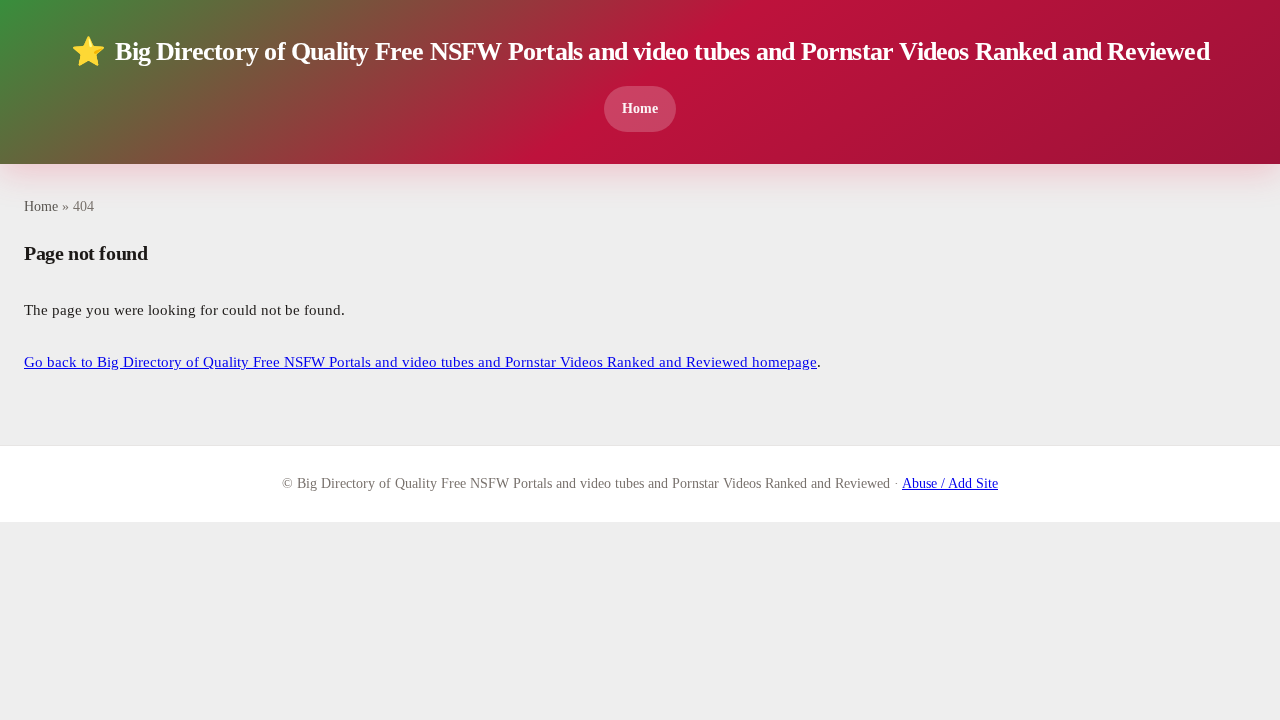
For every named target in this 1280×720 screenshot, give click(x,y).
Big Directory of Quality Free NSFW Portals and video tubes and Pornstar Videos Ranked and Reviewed (640, 51)
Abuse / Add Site (950, 483)
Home (640, 108)
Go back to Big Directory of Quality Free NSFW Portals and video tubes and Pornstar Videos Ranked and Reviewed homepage (420, 362)
